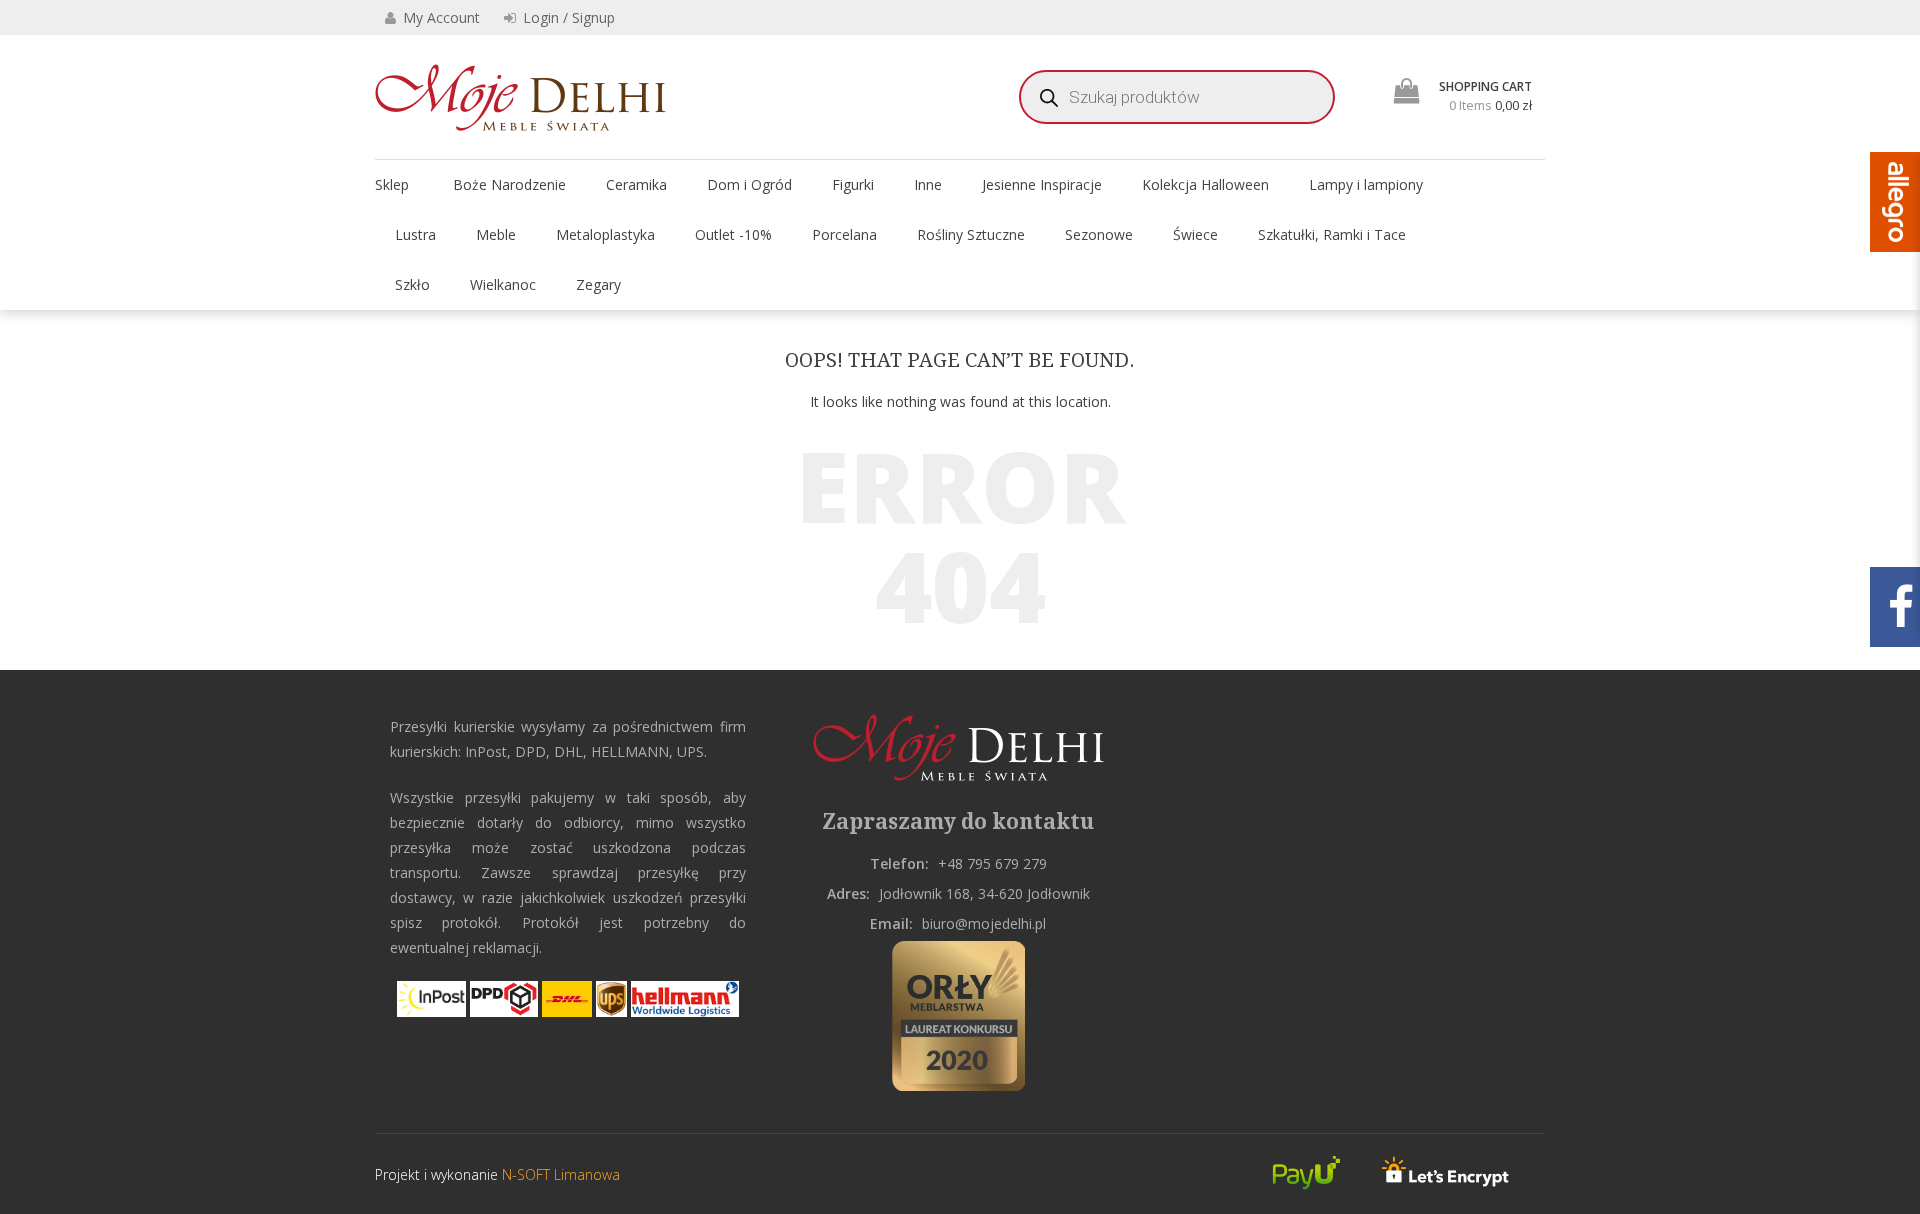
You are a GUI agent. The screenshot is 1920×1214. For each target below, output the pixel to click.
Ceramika (636, 184)
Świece (1195, 234)
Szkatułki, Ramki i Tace (1332, 234)
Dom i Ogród (749, 184)
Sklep (392, 184)
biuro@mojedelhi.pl (984, 923)
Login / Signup (567, 17)
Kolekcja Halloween (1205, 184)
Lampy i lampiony (1366, 184)
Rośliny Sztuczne (971, 234)
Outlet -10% (733, 234)
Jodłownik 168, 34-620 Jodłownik (984, 893)
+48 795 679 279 (992, 863)
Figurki (853, 184)
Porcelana (844, 234)
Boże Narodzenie (509, 184)
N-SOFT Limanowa (559, 1174)
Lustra (415, 234)
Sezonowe (1099, 234)
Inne (928, 184)
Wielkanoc (503, 284)
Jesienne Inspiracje (1042, 184)
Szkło (412, 284)
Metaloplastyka (605, 234)
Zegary (598, 284)
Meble (496, 234)
